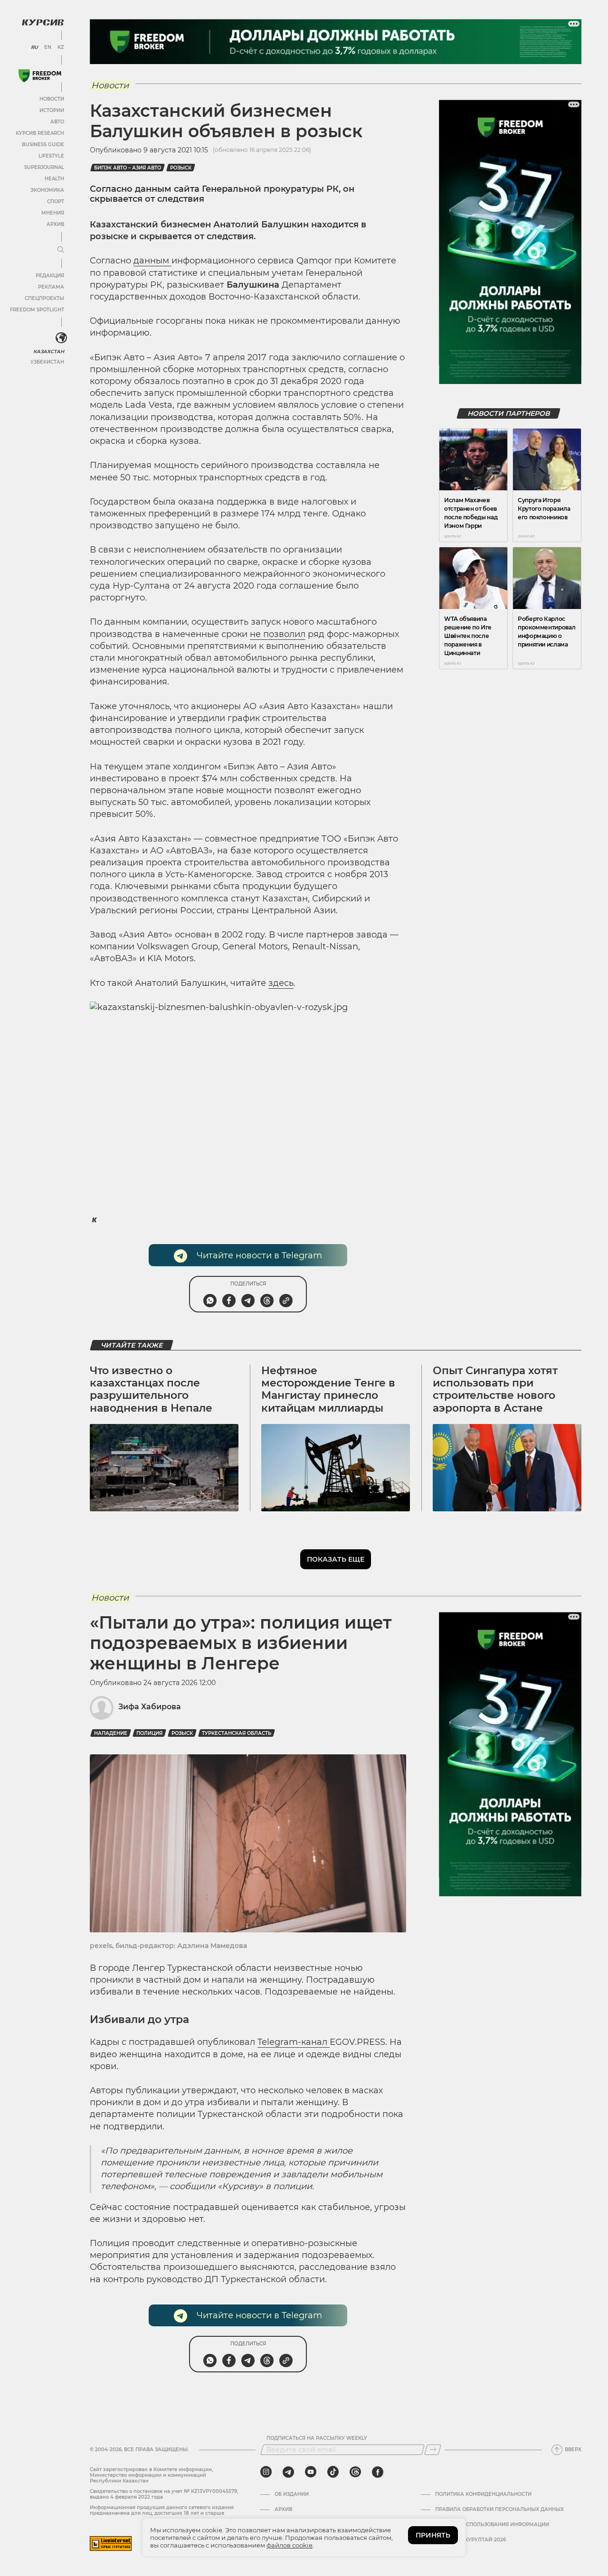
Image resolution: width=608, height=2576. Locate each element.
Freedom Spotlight (37, 310)
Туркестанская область (237, 1733)
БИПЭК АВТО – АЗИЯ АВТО (128, 168)
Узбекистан (47, 362)
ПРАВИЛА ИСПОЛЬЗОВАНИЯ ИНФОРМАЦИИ (492, 2525)
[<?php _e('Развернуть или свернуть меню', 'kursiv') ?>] (61, 338)
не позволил (278, 634)
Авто (57, 122)
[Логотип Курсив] (43, 22)
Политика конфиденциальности (483, 2494)
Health (54, 179)
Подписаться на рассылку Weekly (317, 2438)
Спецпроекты (44, 298)
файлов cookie (290, 2545)
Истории (52, 110)
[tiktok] (333, 2472)
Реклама (51, 287)
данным (152, 261)
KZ (61, 47)
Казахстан (49, 351)
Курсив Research (40, 133)
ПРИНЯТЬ (433, 2535)
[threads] (355, 2472)
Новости (52, 99)
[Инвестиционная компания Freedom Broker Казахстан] (40, 76)
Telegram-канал (294, 2042)
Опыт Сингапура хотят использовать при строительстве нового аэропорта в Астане (495, 1389)
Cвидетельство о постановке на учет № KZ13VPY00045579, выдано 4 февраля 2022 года (164, 2494)
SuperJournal (44, 167)
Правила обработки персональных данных (499, 2510)
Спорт (56, 201)
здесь (281, 983)
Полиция (149, 1733)
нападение (111, 1733)
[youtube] (311, 2472)
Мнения (53, 213)
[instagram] (266, 2472)
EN (48, 47)
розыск (181, 168)
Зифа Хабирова (150, 1707)
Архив (55, 224)
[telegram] (288, 2472)
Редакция (50, 276)
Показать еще (336, 1559)
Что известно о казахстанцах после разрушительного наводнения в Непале (151, 1389)
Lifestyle (51, 156)
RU (34, 47)
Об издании (292, 2494)
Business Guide (43, 145)
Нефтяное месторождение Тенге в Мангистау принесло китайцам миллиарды (328, 1389)
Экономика (47, 190)
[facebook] (378, 2472)
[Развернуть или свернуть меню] (61, 250)
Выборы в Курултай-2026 (470, 2540)
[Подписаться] (433, 2450)
